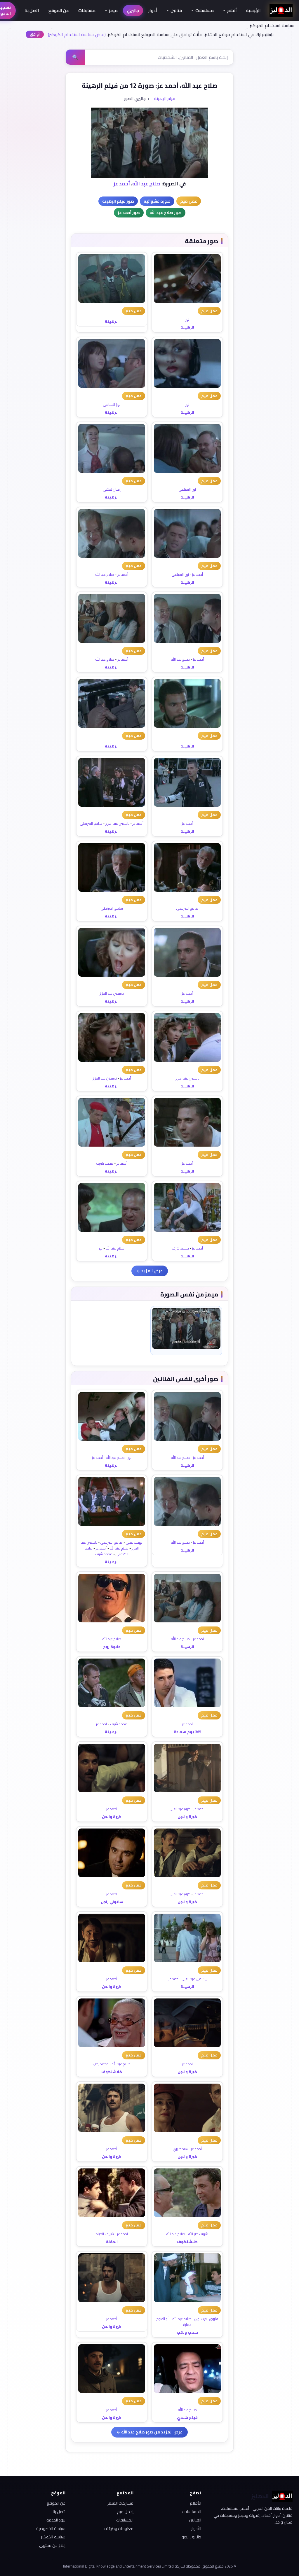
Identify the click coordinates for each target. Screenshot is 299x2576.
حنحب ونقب (187, 2332)
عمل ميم (209, 311)
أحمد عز (122, 184)
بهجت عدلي (134, 1542)
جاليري (133, 10)
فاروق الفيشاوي (206, 2319)
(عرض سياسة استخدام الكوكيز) (77, 34)
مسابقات (87, 10)
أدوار (153, 10)
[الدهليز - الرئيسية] (281, 10)
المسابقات (125, 2520)
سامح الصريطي (91, 823)
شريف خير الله (198, 2234)
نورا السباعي (112, 405)
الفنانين (195, 2520)
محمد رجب (101, 2064)
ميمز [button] (113, 10)
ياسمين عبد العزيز (117, 823)
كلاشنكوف (112, 2072)
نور (187, 319)
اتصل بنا (32, 10)
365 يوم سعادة (187, 1732)
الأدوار (196, 2528)
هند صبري (180, 2149)
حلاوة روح (112, 1647)
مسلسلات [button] (205, 10)
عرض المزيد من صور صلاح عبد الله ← (149, 2432)
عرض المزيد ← (150, 1271)
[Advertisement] (31, 127)
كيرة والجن (187, 1817)
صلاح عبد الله (146, 184)
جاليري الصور (191, 2537)
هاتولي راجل (112, 1902)
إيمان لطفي (112, 489)
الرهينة (187, 327)
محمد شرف (105, 1163)
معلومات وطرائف (119, 2528)
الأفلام (195, 2503)
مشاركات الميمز (120, 2503)
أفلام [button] (232, 10)
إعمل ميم (125, 2512)
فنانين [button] (176, 10)
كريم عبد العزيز (180, 1809)
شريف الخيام (105, 2234)
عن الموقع (59, 10)
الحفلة (112, 2242)
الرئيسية (253, 10)
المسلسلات (192, 2512)
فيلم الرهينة (165, 99)
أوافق (35, 34)
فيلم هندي (187, 2417)
